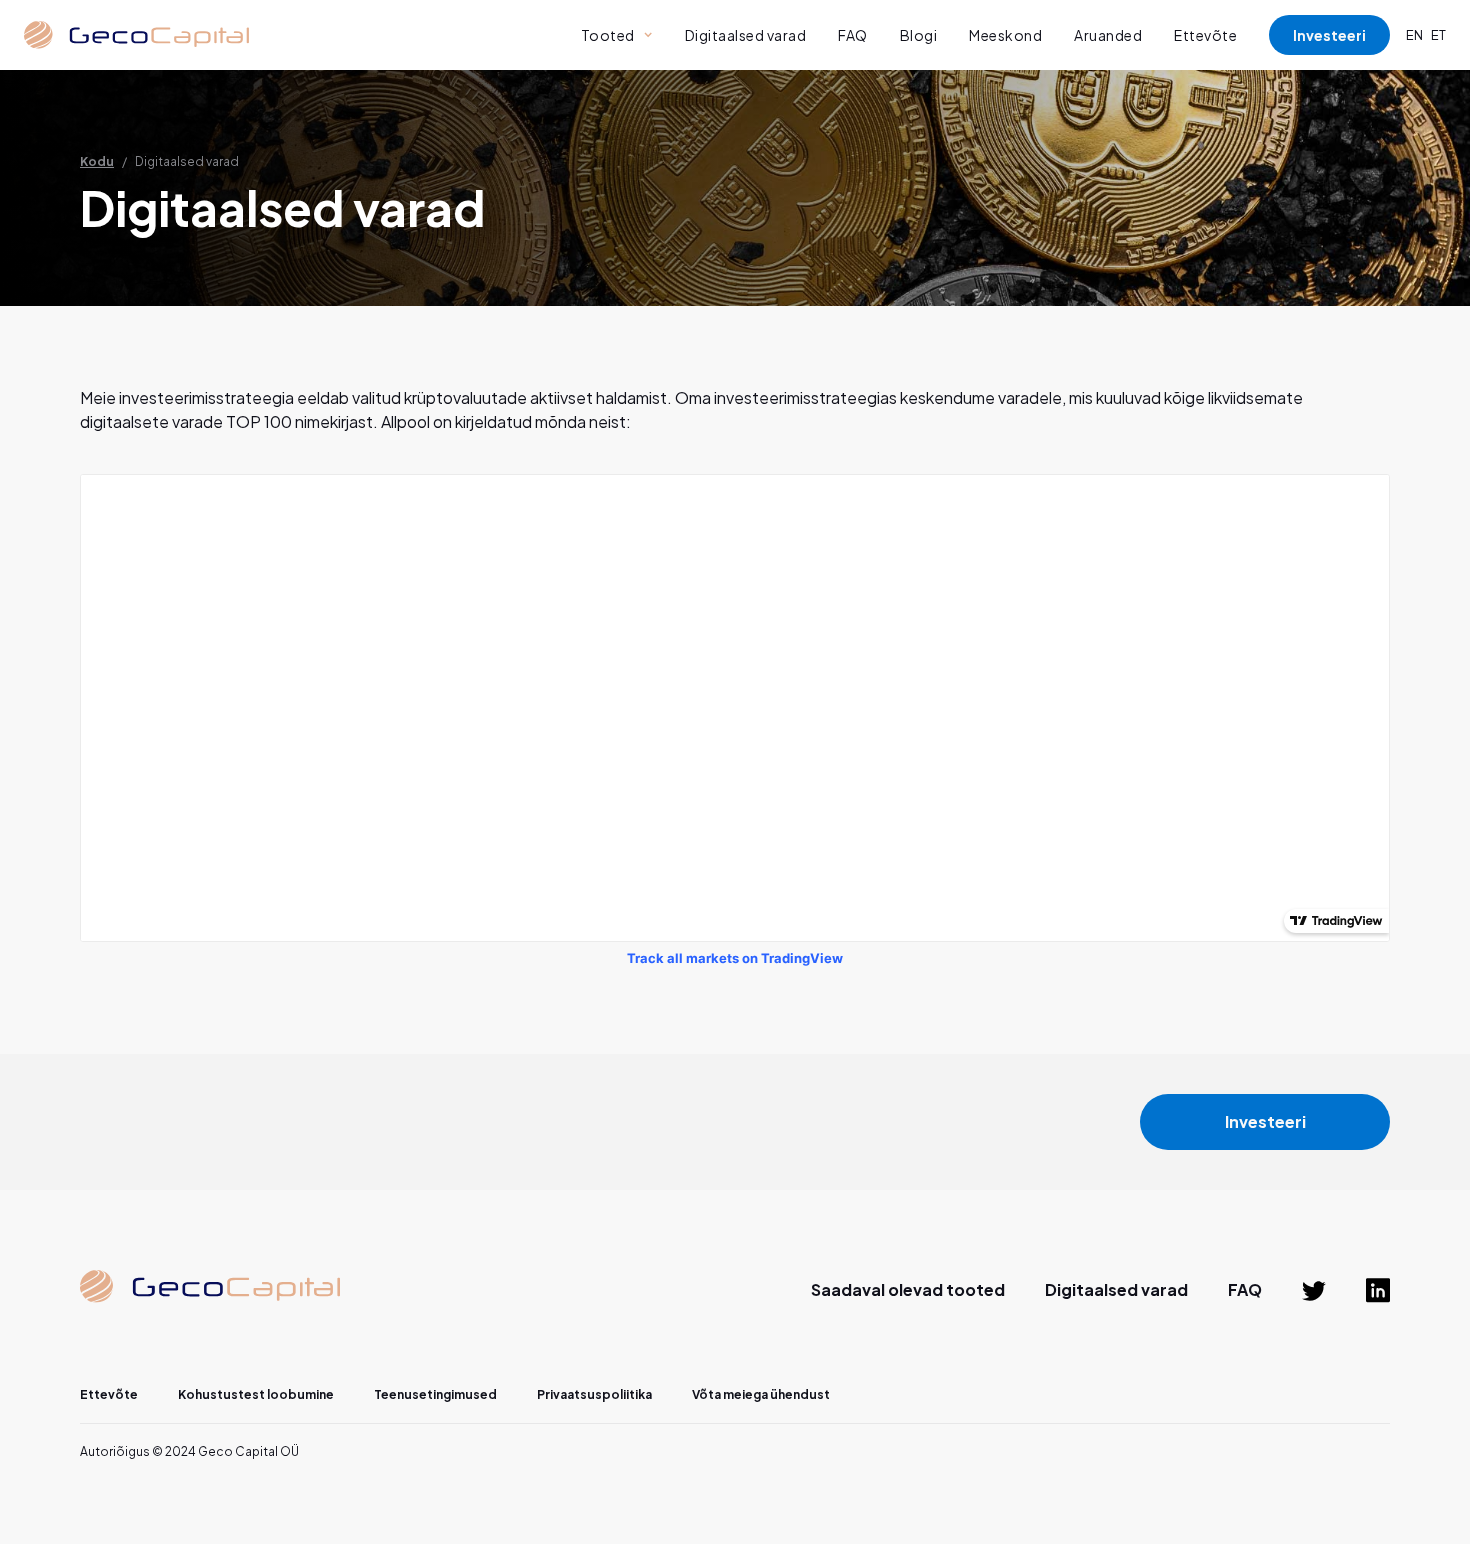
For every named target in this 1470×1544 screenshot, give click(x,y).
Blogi (919, 35)
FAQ (853, 35)
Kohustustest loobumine (256, 1394)
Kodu (97, 161)
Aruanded (1108, 35)
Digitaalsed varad (746, 35)
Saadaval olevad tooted (908, 1289)
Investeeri (1329, 35)
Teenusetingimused (435, 1394)
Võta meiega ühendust (761, 1394)
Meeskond (1005, 35)
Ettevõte (1205, 35)
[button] (617, 35)
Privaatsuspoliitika (594, 1394)
